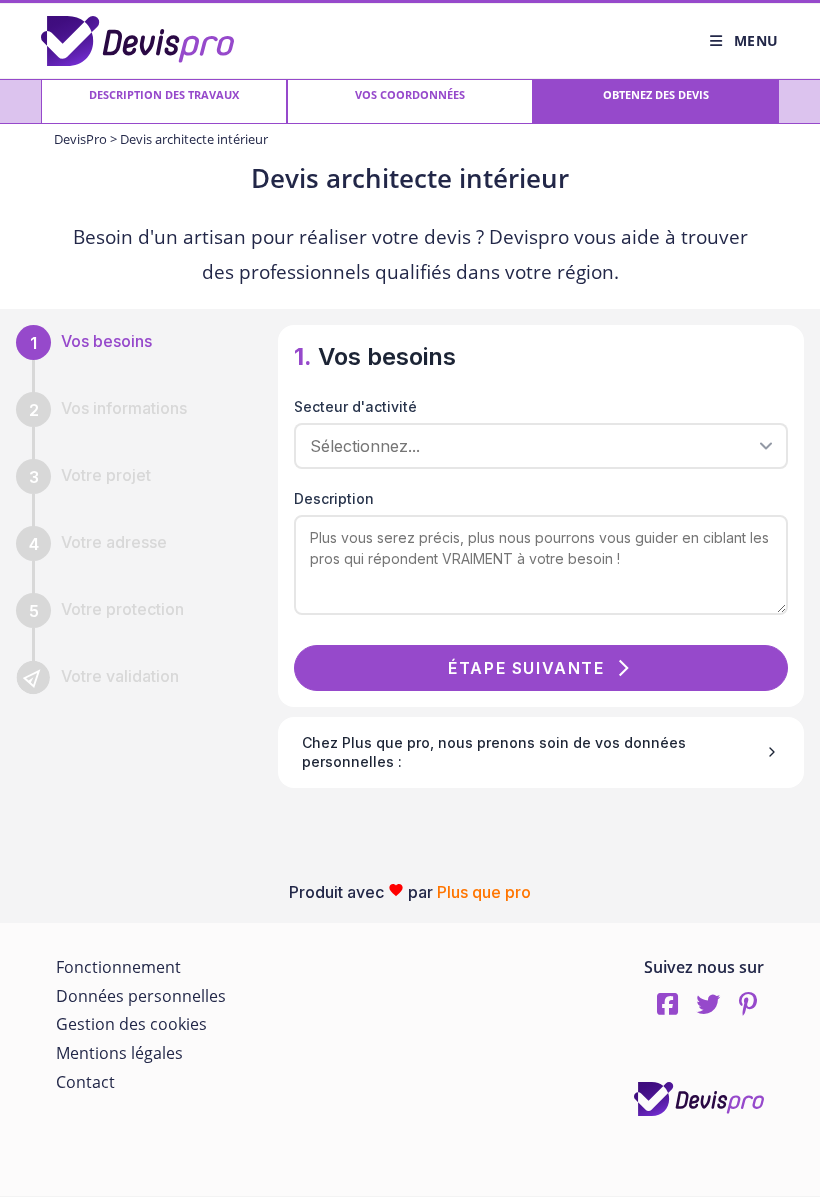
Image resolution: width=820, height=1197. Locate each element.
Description (334, 498)
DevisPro (80, 139)
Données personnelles (141, 996)
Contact (85, 1082)
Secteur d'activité (355, 406)
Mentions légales (119, 1053)
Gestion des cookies (131, 1024)
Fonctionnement (118, 967)
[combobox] (534, 446)
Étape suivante (526, 668)
